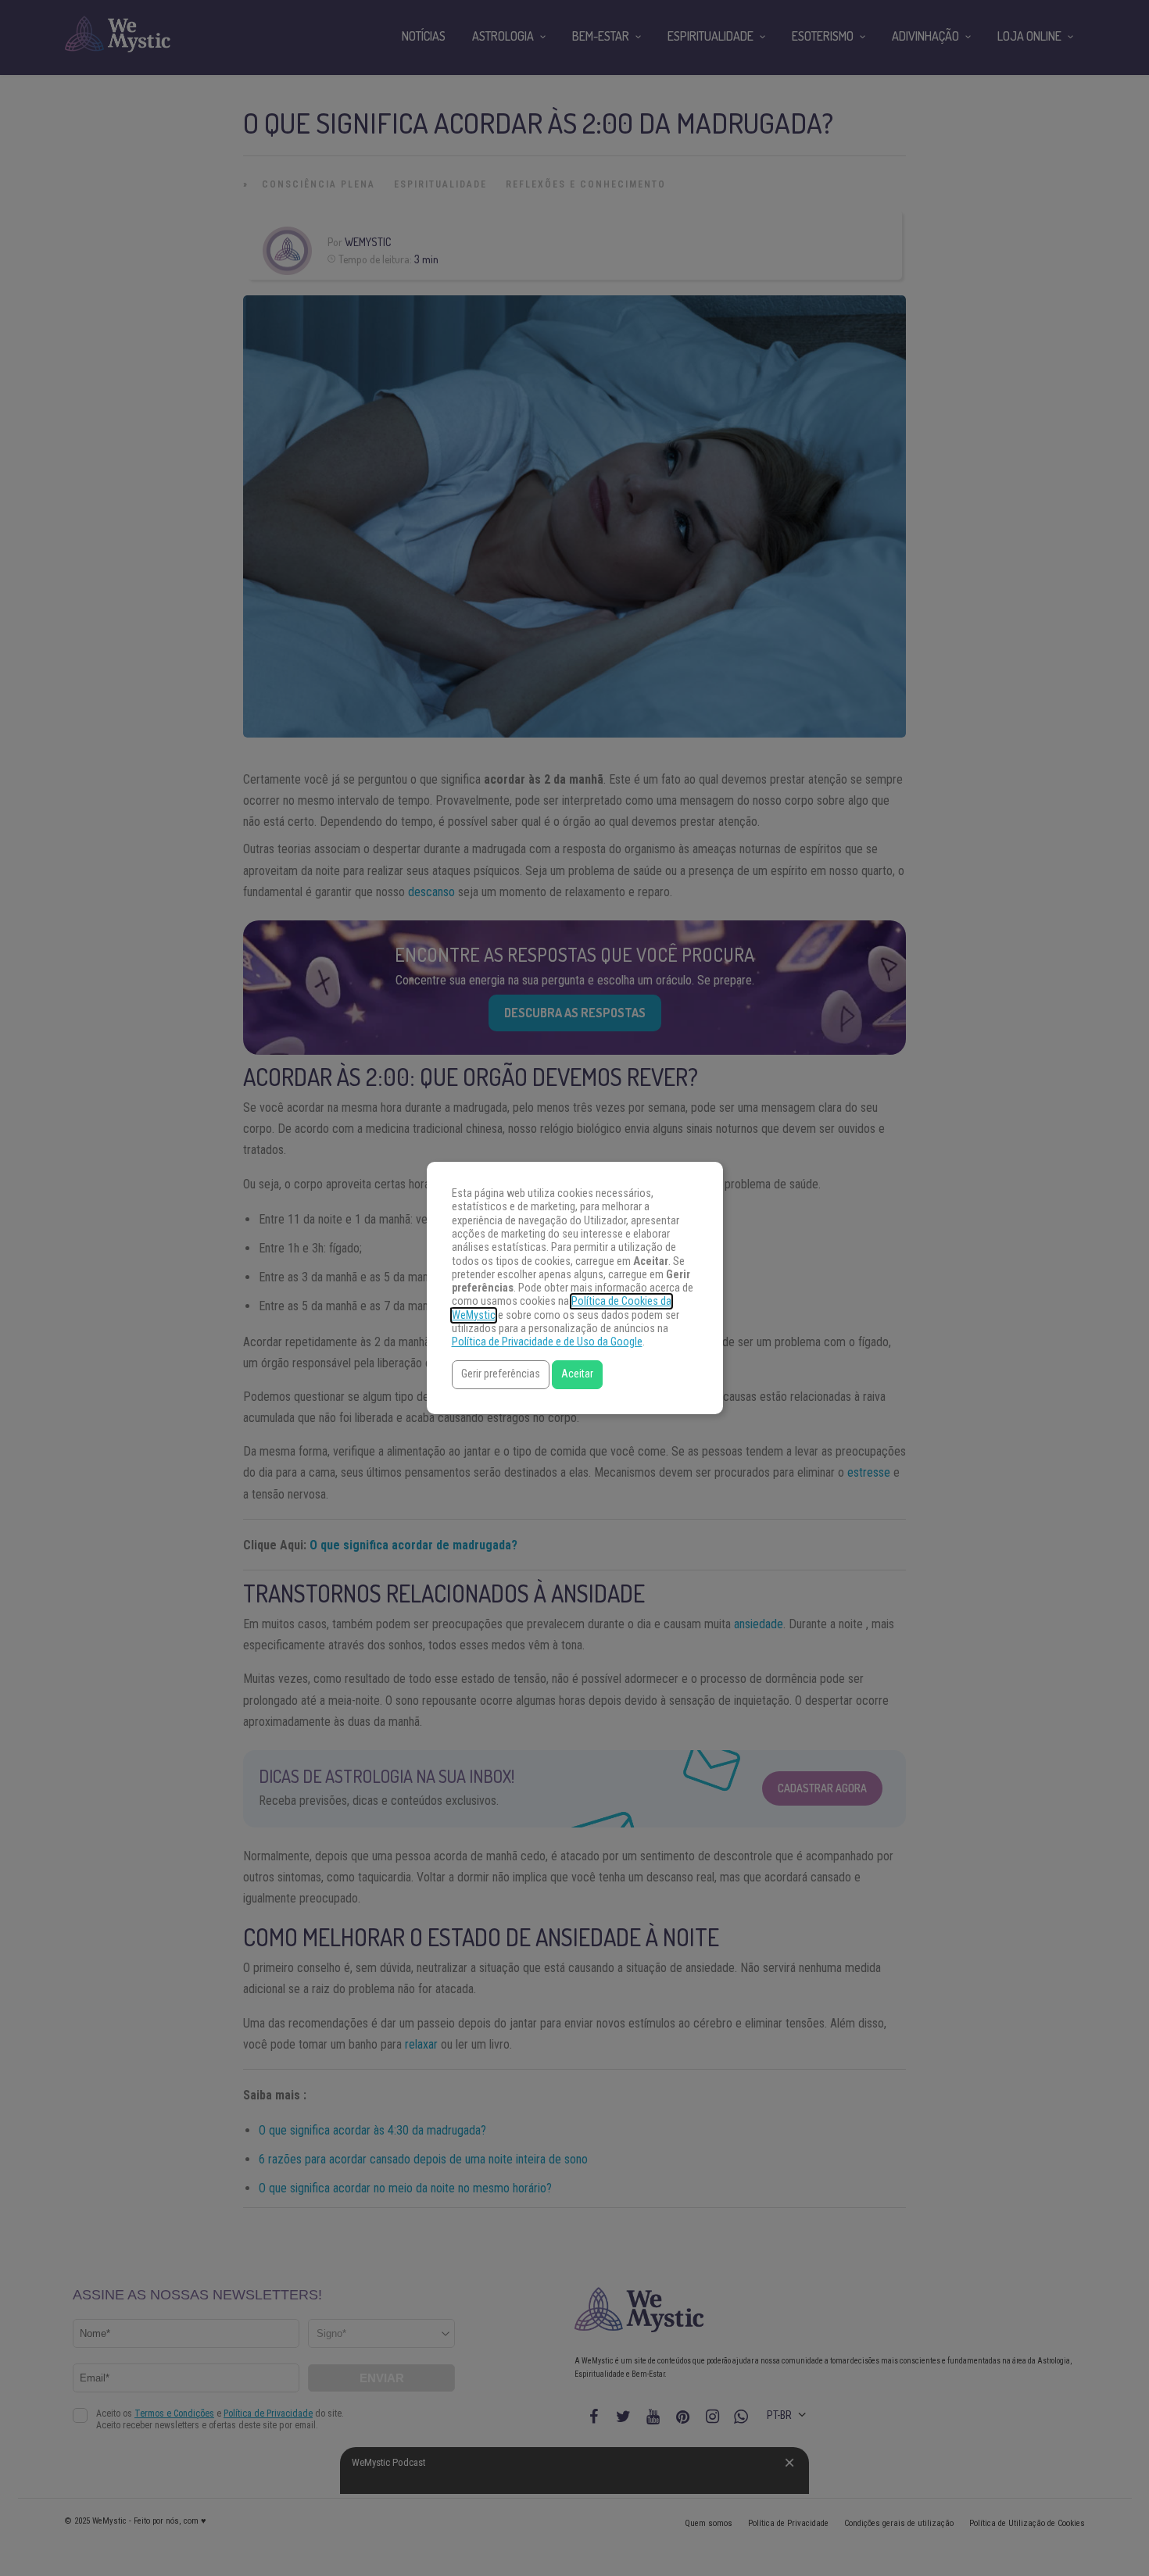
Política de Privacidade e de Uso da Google (547, 1342)
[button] (501, 1375)
